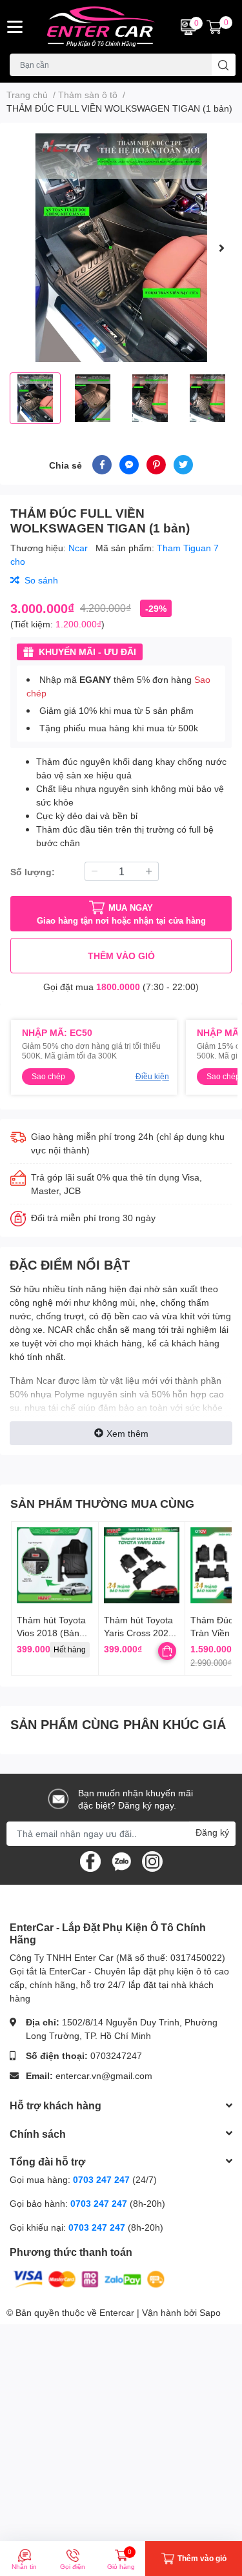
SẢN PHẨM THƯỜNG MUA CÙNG (102, 1503)
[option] (121, 248)
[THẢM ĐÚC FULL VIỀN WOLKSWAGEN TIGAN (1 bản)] (121, 248)
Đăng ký (212, 1832)
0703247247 (116, 2055)
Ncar (79, 548)
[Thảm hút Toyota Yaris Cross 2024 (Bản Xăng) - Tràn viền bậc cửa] (142, 1565)
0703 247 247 (101, 2179)
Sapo (210, 2312)
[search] (224, 65)
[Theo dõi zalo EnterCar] (121, 1861)
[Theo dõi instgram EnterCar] (152, 1861)
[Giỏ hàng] (214, 27)
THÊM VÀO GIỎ (121, 956)
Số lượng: (33, 872)
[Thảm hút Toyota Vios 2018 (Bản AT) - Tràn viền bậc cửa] (55, 1565)
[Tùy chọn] (167, 1651)
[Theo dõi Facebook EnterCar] (90, 1861)
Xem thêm (127, 1433)
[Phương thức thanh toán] (89, 2278)
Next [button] (221, 248)
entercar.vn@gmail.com (104, 2075)
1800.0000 (118, 987)
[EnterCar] (101, 27)
